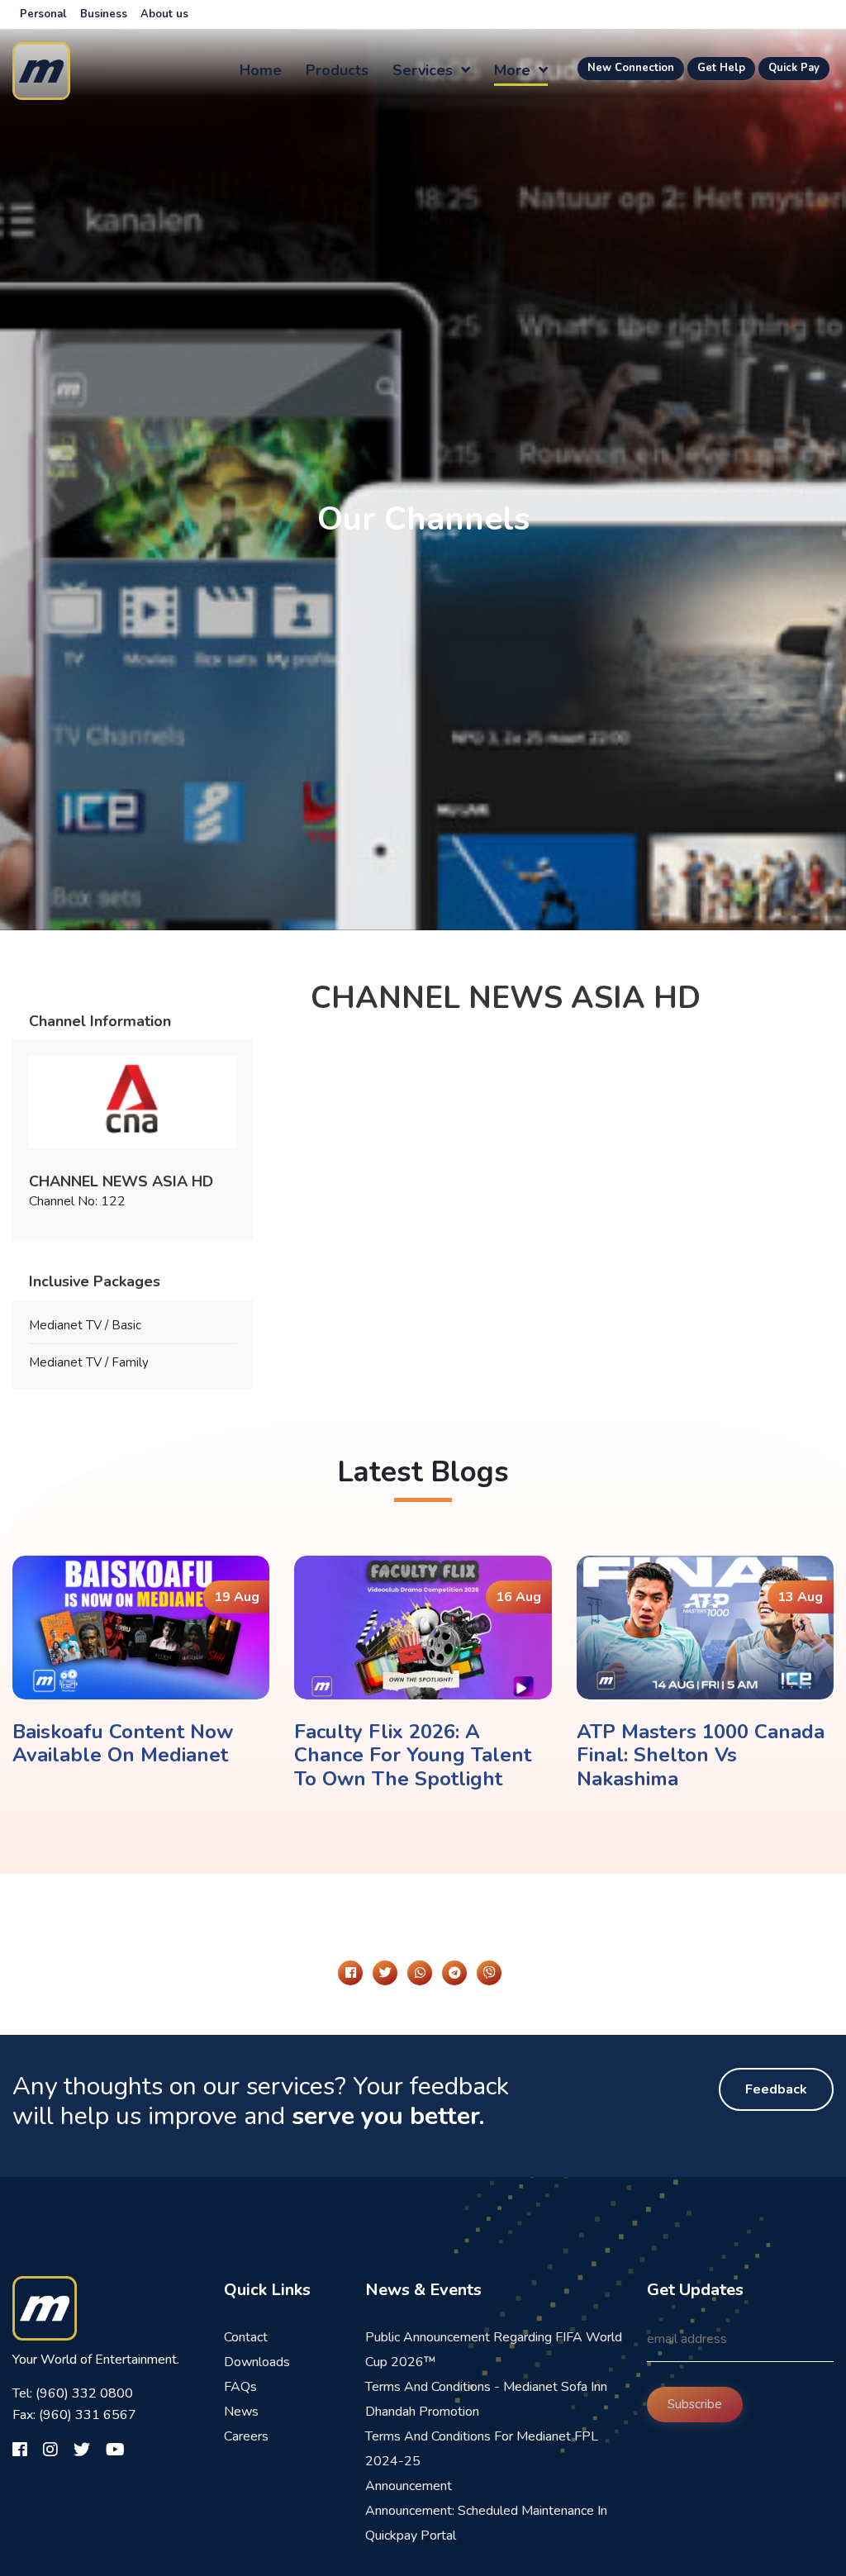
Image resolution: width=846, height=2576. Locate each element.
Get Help (721, 68)
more (514, 70)
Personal (43, 14)
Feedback (776, 2089)
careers (246, 2436)
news (241, 2412)
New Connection (631, 68)
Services (425, 70)
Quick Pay (794, 68)
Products (337, 70)
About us (164, 14)
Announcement (409, 2486)
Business (104, 14)
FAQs (240, 2387)
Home (261, 70)
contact (246, 2337)
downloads (257, 2362)
